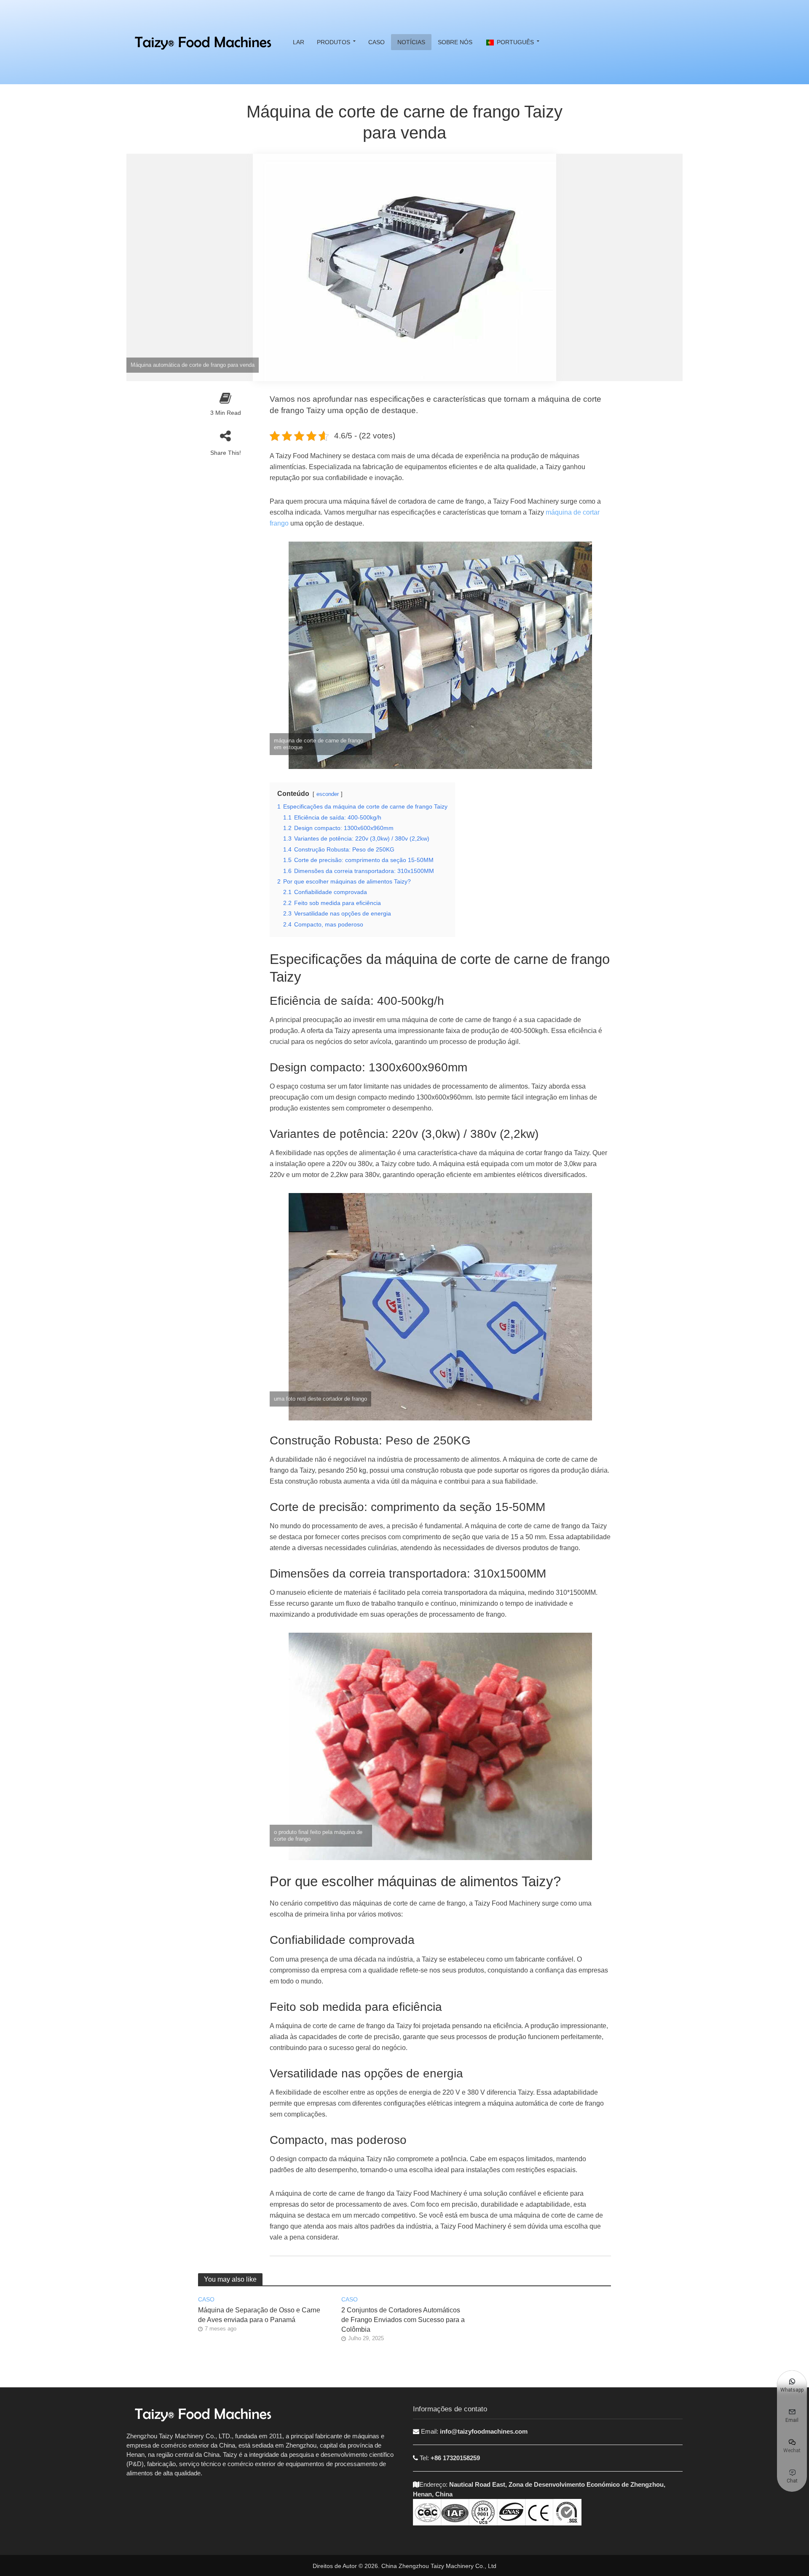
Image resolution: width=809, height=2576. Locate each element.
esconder (328, 794)
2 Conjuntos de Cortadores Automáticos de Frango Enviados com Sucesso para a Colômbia (403, 2320)
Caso (376, 42)
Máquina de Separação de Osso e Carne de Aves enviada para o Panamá (259, 2315)
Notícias (411, 42)
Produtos (334, 42)
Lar (299, 42)
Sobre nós (455, 42)
